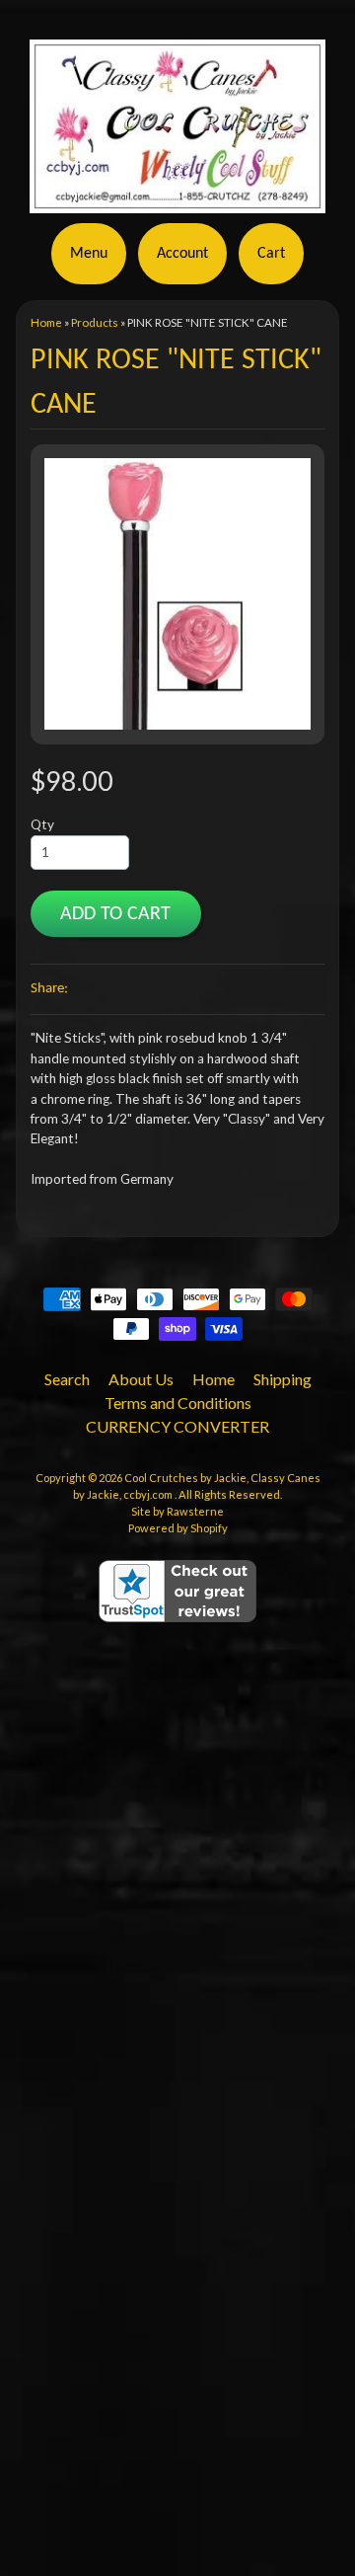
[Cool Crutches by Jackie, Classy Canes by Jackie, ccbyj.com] (177, 201)
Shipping (283, 1379)
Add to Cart (115, 914)
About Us (141, 1379)
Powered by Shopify (178, 1528)
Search (67, 1379)
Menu (89, 254)
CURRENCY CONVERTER (177, 1426)
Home (46, 322)
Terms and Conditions (178, 1403)
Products (95, 322)
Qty (42, 824)
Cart (271, 254)
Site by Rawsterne (177, 1511)
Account (182, 254)
